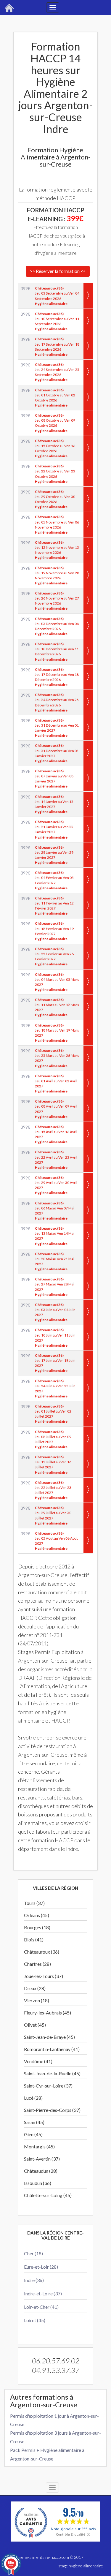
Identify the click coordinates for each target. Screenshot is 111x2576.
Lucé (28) (33, 2098)
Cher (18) (33, 2253)
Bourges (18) (37, 1927)
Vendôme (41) (38, 2061)
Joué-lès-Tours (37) (44, 1976)
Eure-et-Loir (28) (41, 2267)
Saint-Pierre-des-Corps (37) (52, 2110)
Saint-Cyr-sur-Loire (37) (48, 2086)
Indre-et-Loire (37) (43, 2293)
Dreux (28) (35, 1988)
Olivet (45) (35, 2025)
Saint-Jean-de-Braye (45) (49, 2037)
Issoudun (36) (38, 2183)
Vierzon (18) (37, 2000)
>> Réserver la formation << (58, 271)
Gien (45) (33, 2134)
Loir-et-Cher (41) (41, 2307)
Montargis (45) (39, 2146)
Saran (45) (34, 2122)
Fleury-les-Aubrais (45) (48, 2013)
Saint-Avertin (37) (42, 2159)
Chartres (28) (37, 1964)
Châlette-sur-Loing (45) (48, 2195)
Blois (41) (34, 1939)
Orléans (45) (37, 1915)
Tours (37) (34, 1903)
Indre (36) (34, 2280)
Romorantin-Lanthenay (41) (52, 2049)
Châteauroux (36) (42, 1952)
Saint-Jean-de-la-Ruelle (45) (52, 2073)
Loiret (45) (35, 2320)
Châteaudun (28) (41, 2171)
